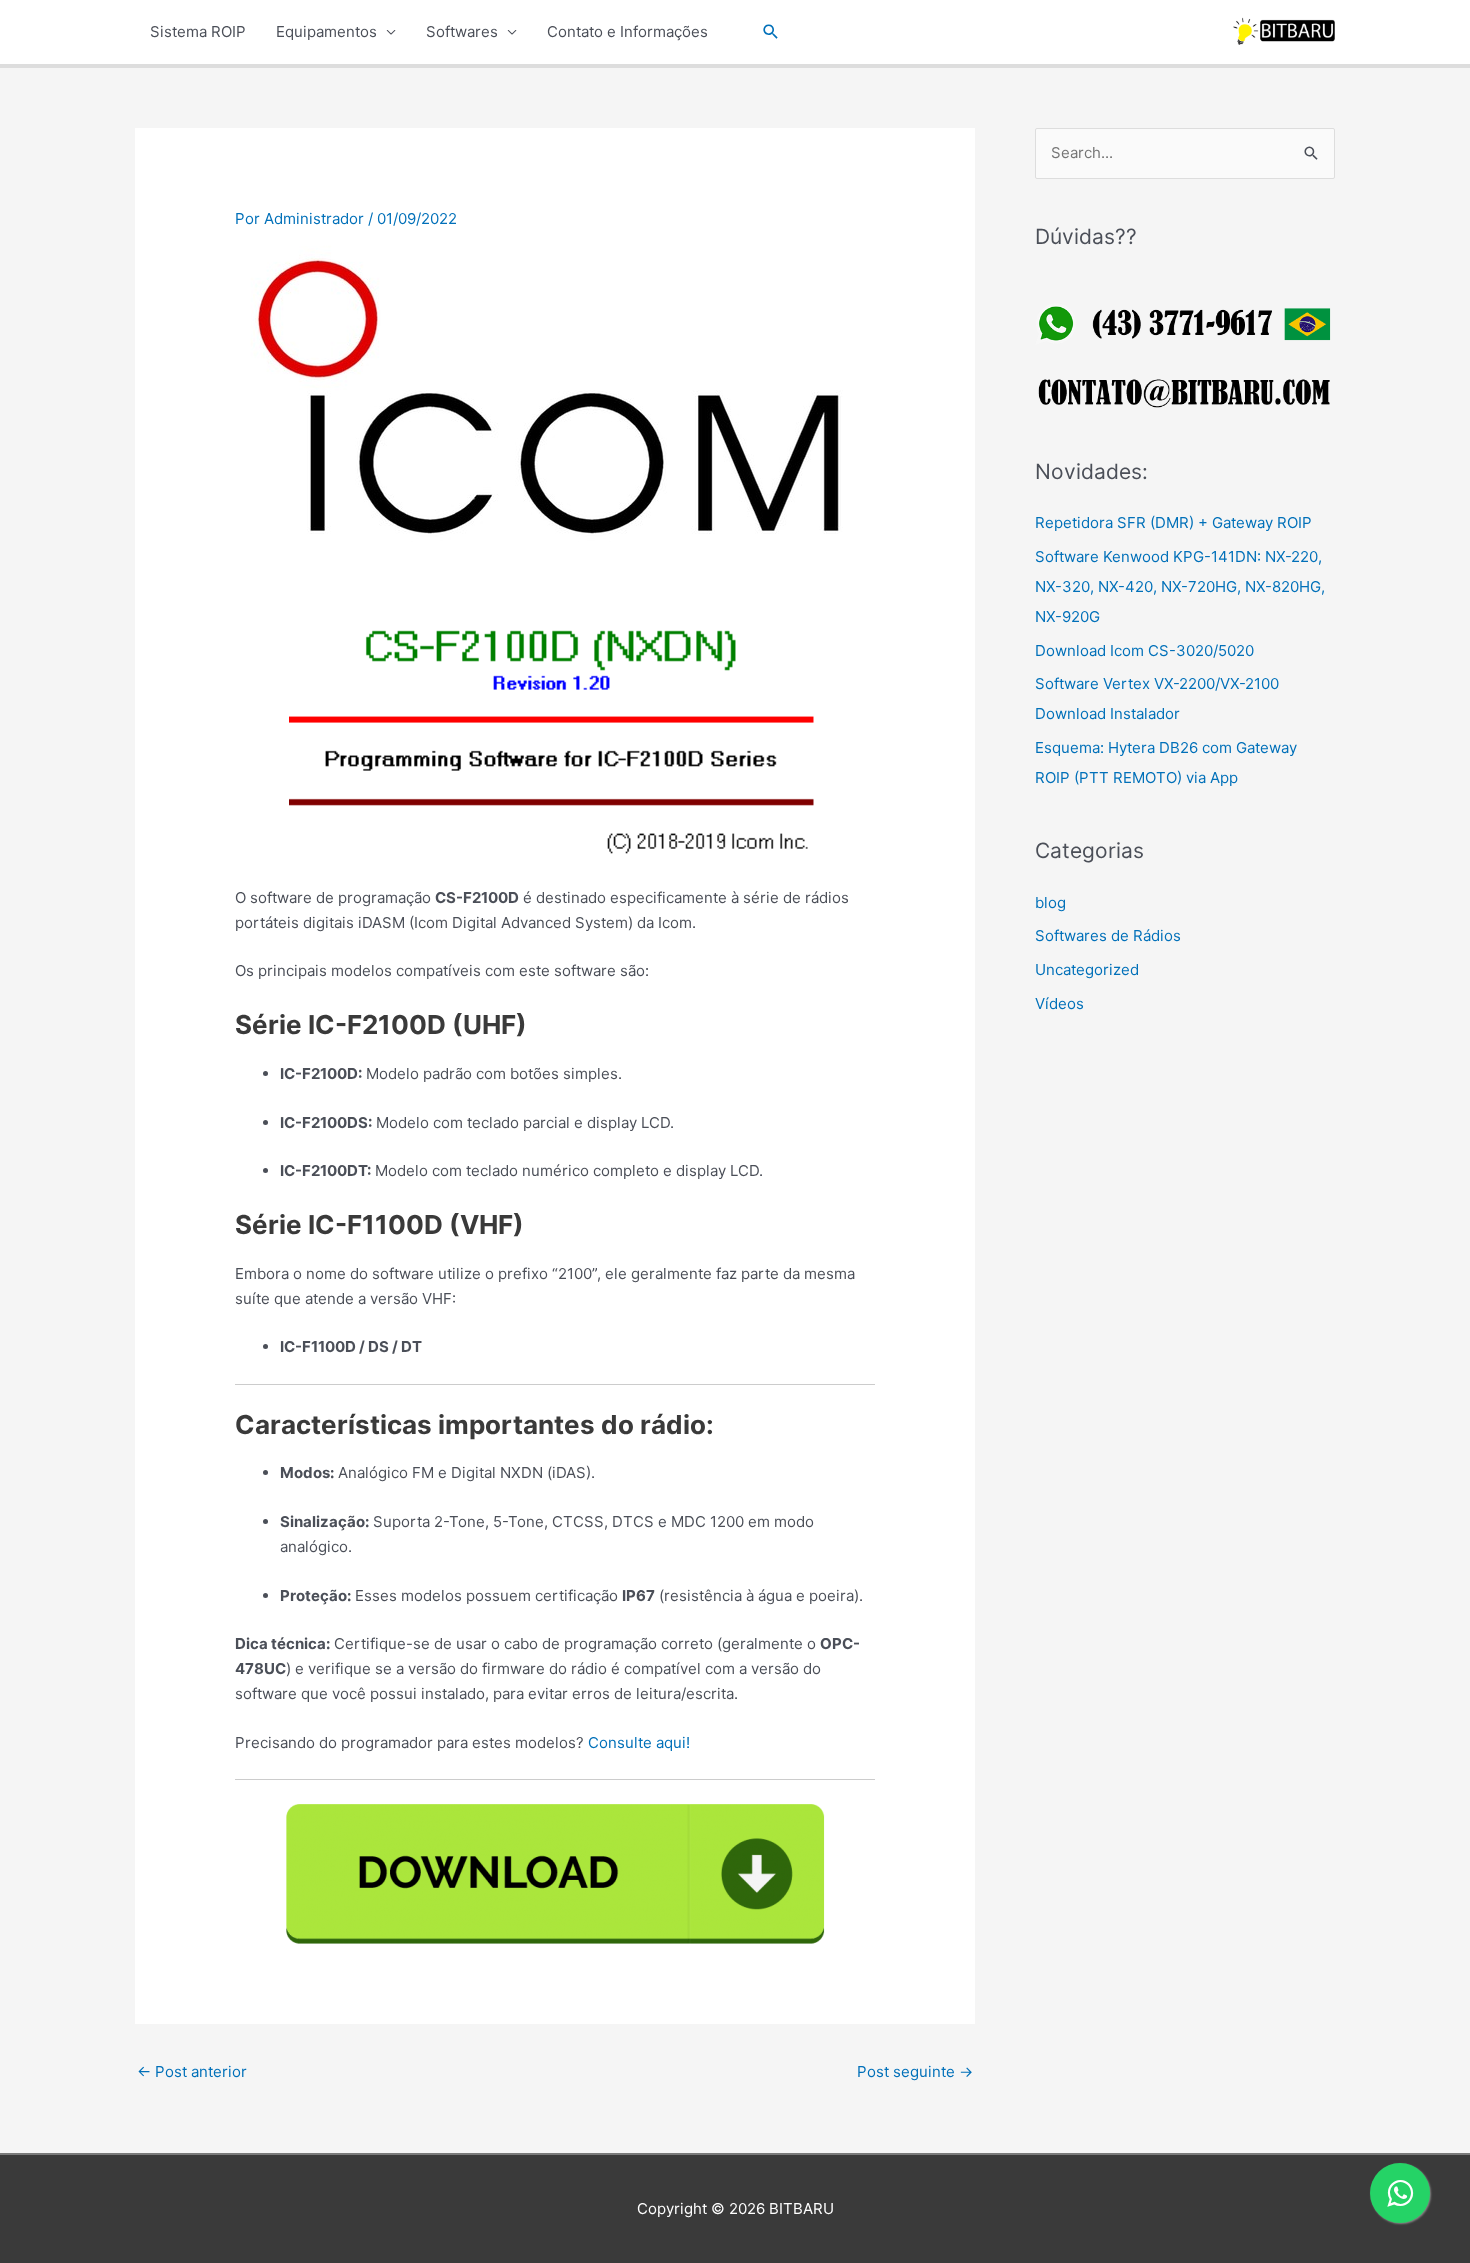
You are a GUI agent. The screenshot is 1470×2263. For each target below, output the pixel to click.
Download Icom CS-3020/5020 (1144, 650)
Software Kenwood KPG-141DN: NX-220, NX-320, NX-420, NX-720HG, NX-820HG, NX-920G (1180, 586)
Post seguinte (915, 2071)
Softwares (462, 31)
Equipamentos (326, 31)
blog (1050, 902)
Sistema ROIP (198, 31)
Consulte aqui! (639, 1742)
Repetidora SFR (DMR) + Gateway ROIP (1173, 522)
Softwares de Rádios (1108, 935)
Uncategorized (1087, 969)
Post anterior (192, 2071)
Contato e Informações (627, 31)
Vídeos (1059, 1003)
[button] (771, 32)
